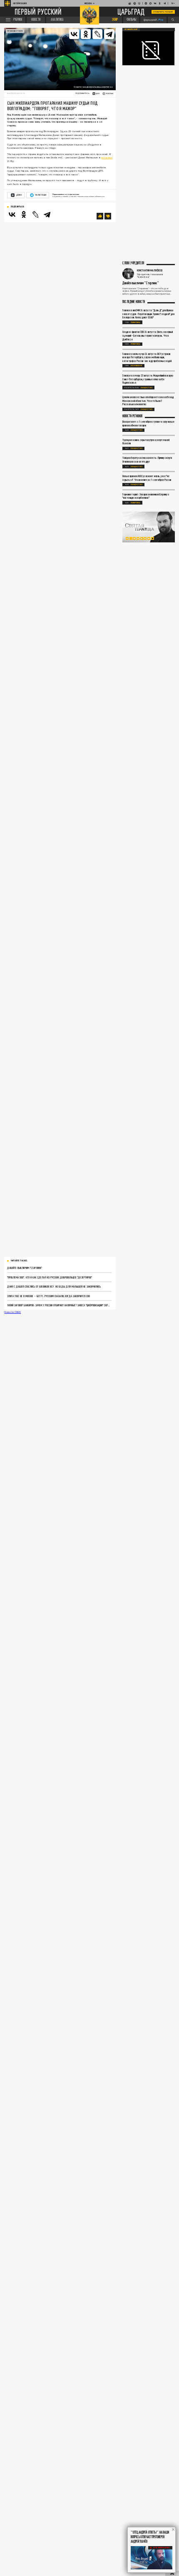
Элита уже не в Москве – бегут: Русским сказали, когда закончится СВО (48, 1296)
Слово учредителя (133, 263)
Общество (147, 388)
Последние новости (134, 302)
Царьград (131, 12)
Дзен (19, 195)
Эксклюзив (137, 366)
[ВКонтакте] (12, 214)
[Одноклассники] (24, 214)
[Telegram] (109, 34)
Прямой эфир (131, 29)
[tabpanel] (149, 527)
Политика (135, 322)
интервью (107, 157)
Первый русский (38, 12)
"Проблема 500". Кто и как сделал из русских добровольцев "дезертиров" (50, 1277)
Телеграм (40, 195)
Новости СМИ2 (12, 1312)
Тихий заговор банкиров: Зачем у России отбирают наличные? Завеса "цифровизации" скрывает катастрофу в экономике (59, 1305)
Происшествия (15, 31)
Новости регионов (132, 416)
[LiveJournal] (97, 34)
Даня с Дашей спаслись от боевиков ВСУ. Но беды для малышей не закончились (54, 1286)
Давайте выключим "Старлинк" (25, 1268)
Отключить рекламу (163, 12)
